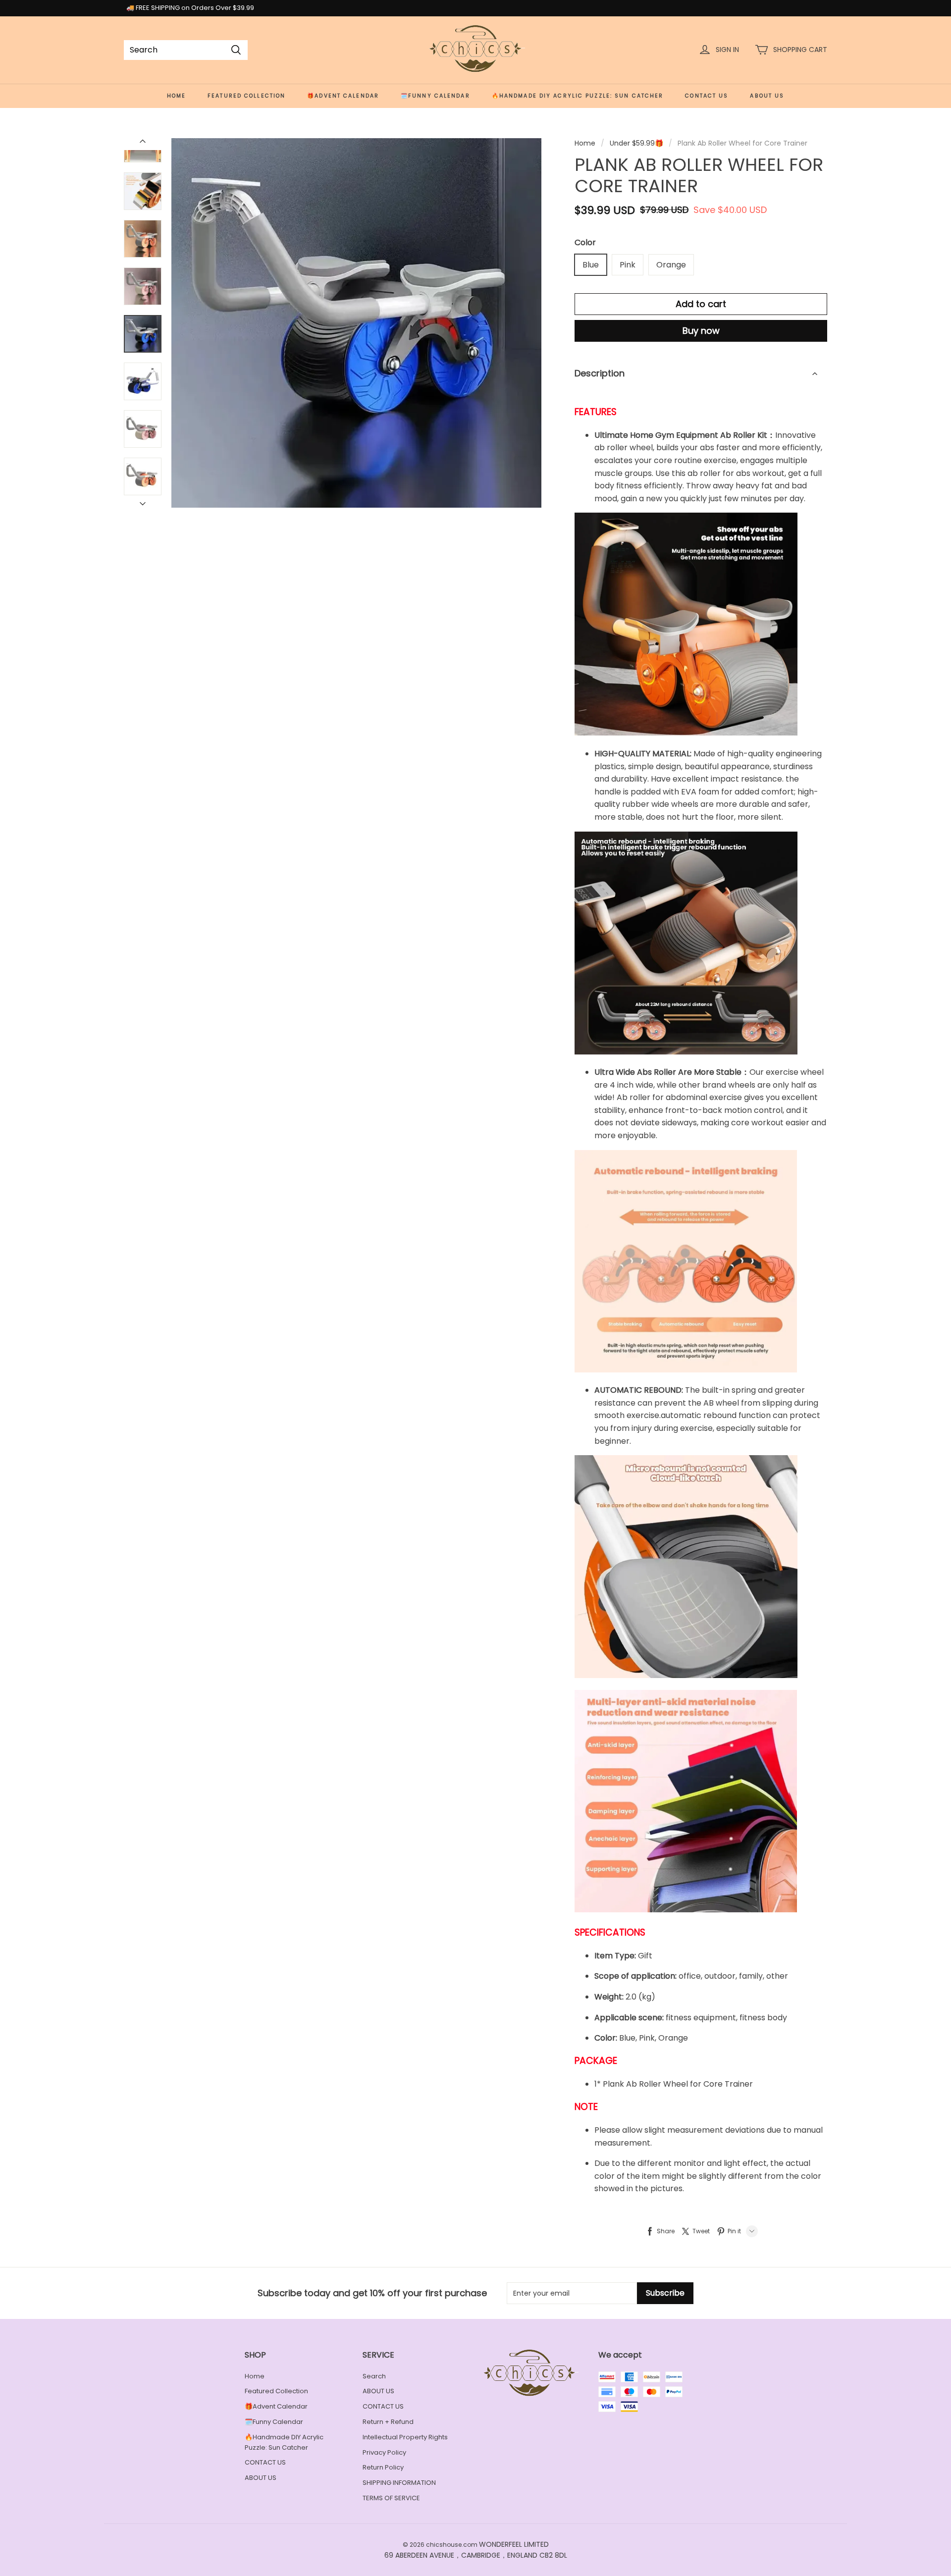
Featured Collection (246, 96)
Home (176, 96)
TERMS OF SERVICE (391, 2498)
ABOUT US (767, 96)
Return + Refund (388, 2422)
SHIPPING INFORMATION (399, 2483)
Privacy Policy (384, 2452)
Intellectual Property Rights (405, 2437)
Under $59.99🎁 (636, 143)
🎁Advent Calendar (343, 96)
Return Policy (383, 2467)
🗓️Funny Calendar (435, 96)
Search (374, 2376)
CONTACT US (707, 96)
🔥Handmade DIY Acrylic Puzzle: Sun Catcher (578, 96)
